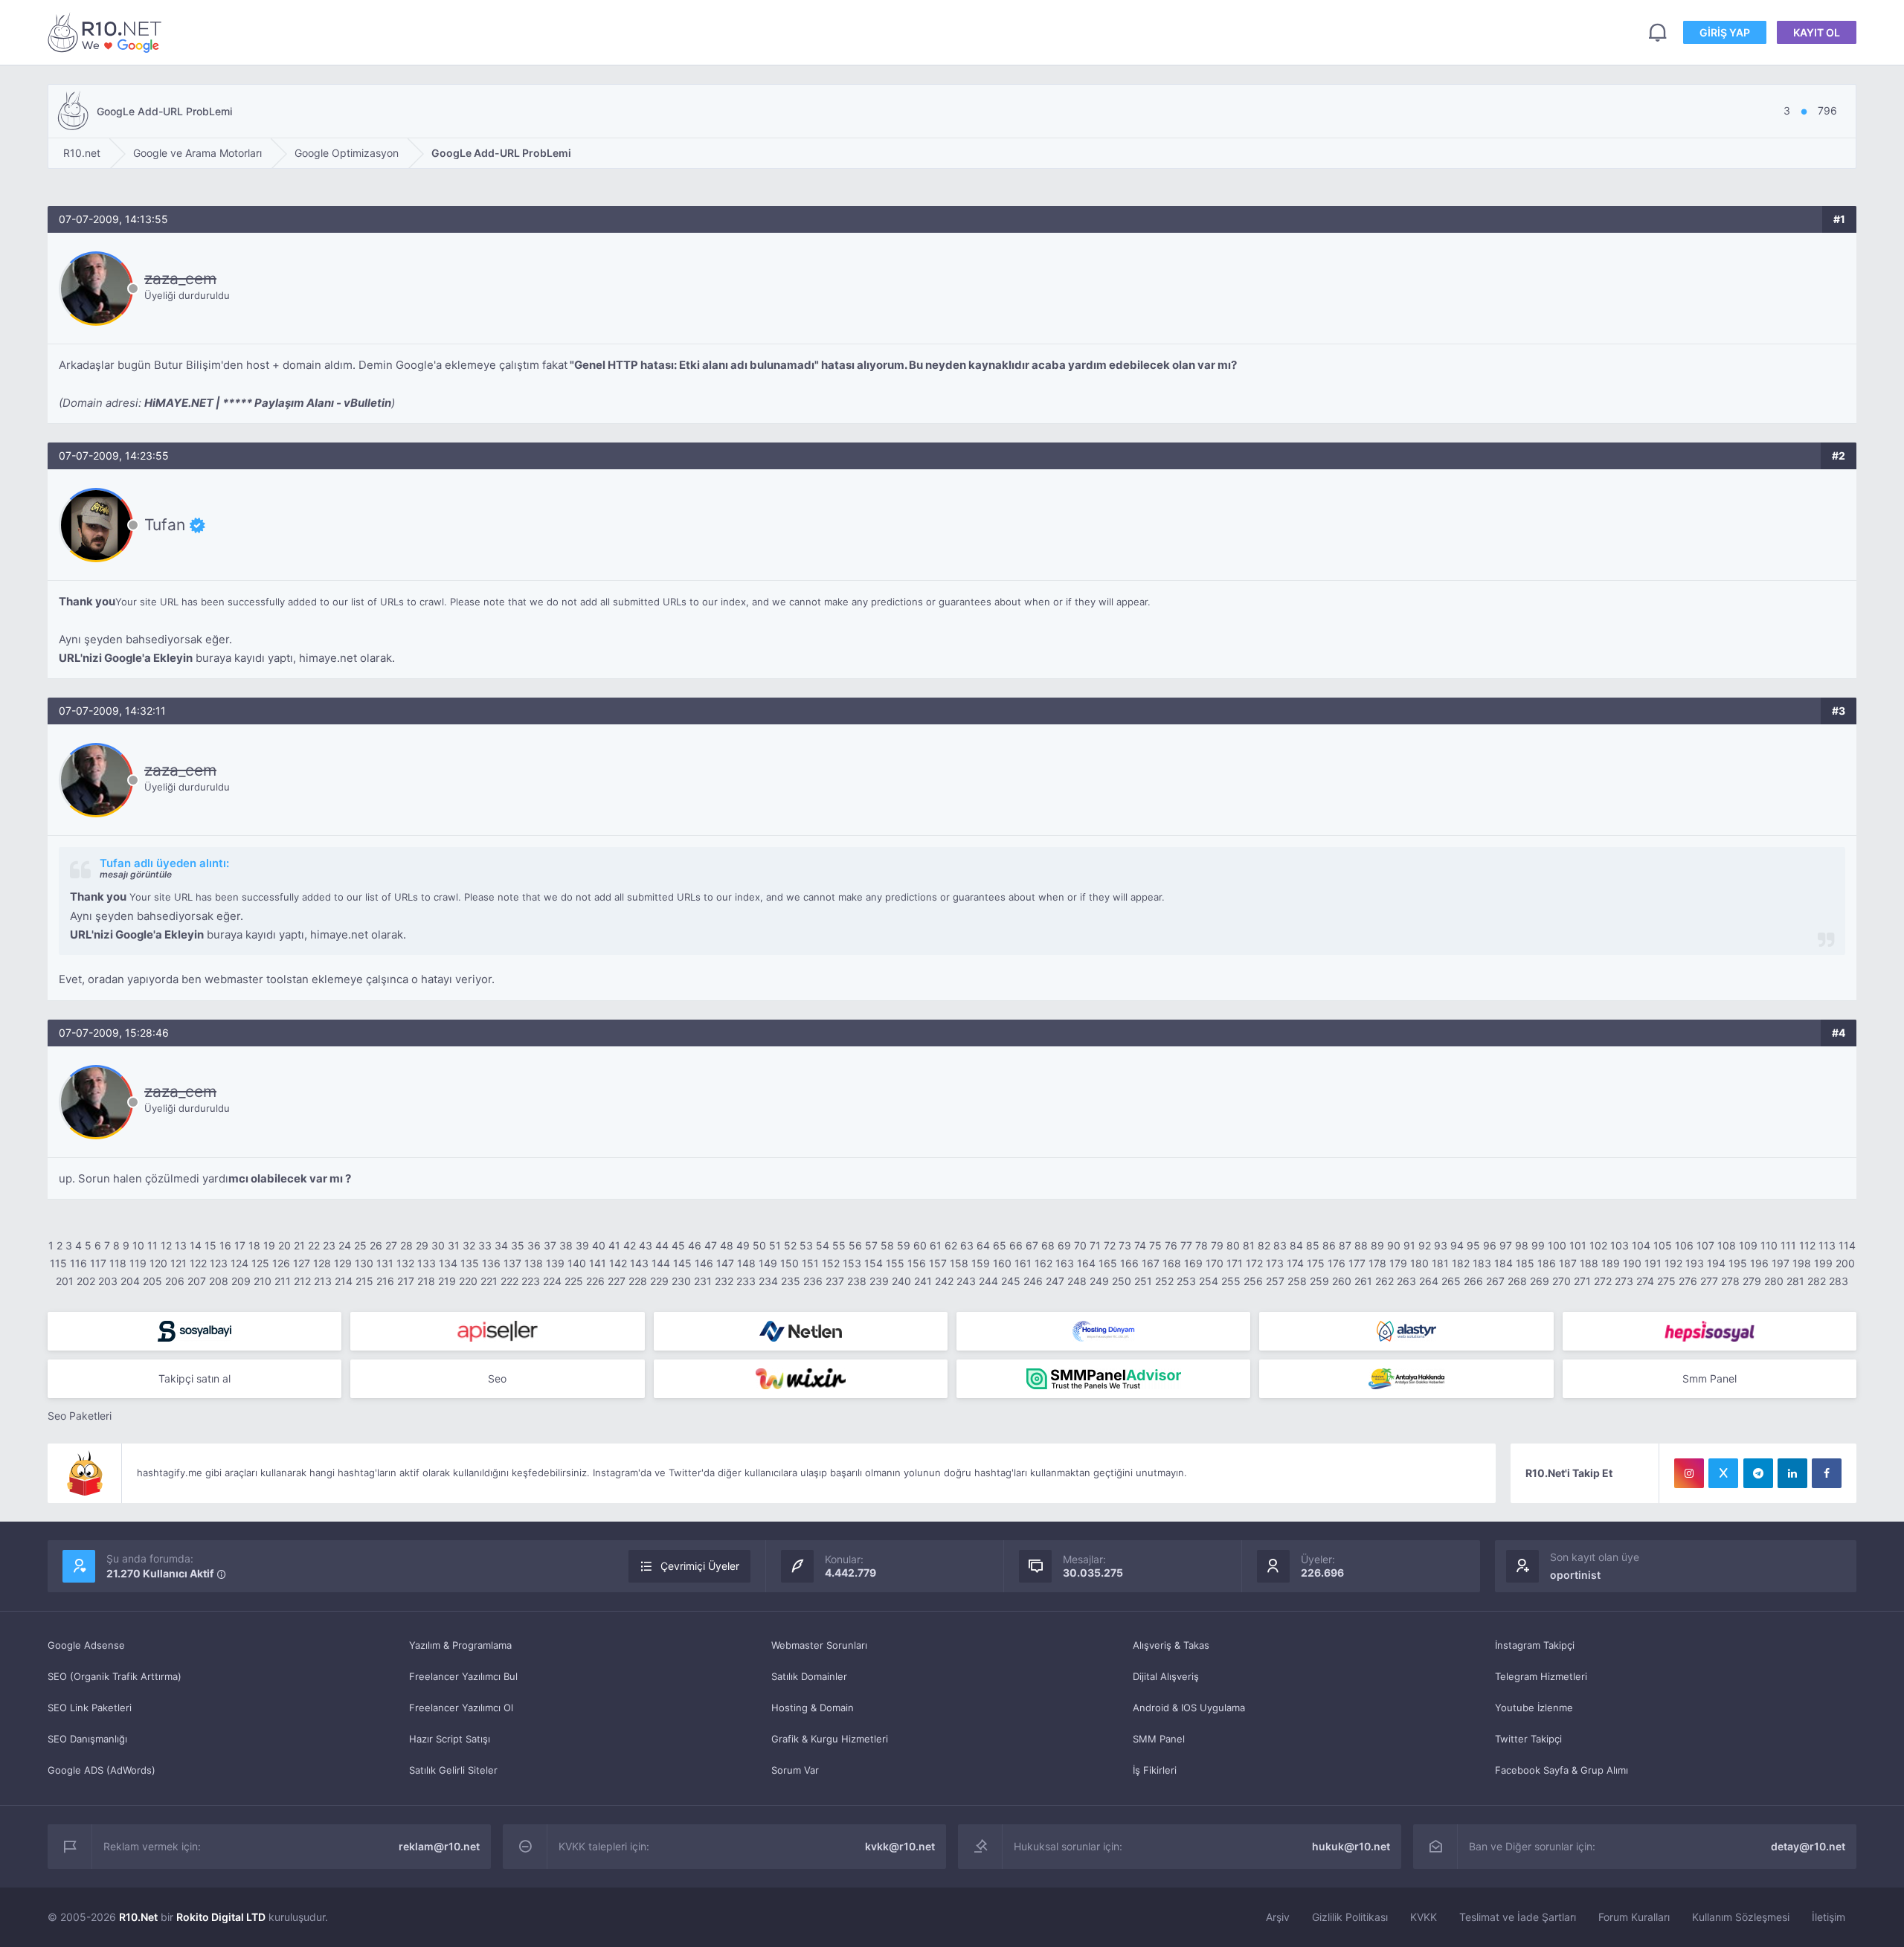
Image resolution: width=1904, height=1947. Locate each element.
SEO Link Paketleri (90, 1708)
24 (345, 1245)
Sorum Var (795, 1770)
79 (1217, 1245)
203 (108, 1281)
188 (1589, 1263)
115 (58, 1263)
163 (1065, 1263)
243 (966, 1281)
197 (1781, 1263)
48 (727, 1245)
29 (422, 1245)
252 (1164, 1281)
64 (983, 1245)
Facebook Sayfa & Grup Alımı (1562, 1770)
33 (485, 1245)
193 (1695, 1263)
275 (1666, 1281)
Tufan (165, 525)
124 (239, 1263)
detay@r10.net (1808, 1846)
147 (725, 1263)
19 (269, 1245)
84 (1296, 1245)
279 (1752, 1281)
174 (1295, 1263)
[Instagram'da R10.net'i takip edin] (1689, 1473)
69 (1064, 1245)
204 (130, 1281)
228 (638, 1281)
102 (1598, 1245)
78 (1202, 1245)
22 (314, 1245)
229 (659, 1281)
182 (1461, 1263)
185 (1525, 1263)
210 (263, 1281)
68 (1048, 1245)
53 (806, 1245)
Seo (497, 1378)
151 (810, 1263)
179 (1398, 1263)
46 (695, 1245)
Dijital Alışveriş (1166, 1676)
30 (438, 1245)
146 (704, 1263)
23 (329, 1245)
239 (879, 1281)
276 (1688, 1281)
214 (344, 1281)
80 (1233, 1245)
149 (768, 1263)
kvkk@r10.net (900, 1846)
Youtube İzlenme (1534, 1708)
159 (981, 1263)
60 (920, 1245)
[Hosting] (801, 1331)
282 (1817, 1281)
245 (1011, 1281)
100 (1557, 1245)
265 (1451, 1281)
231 (703, 1281)
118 (118, 1263)
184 (1503, 1263)
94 (1457, 1245)
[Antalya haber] (1406, 1379)
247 (1055, 1281)
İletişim (1829, 1917)
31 (454, 1245)
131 (385, 1263)
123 (219, 1263)
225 (574, 1281)
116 (78, 1263)
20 (284, 1245)
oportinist (1575, 1575)
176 (1337, 1263)
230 (681, 1281)
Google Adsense (86, 1645)
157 (938, 1263)
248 (1077, 1281)
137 (512, 1263)
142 (618, 1263)
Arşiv (1278, 1917)
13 (181, 1245)
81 (1249, 1245)
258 (1297, 1281)
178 (1377, 1263)
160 (1002, 1263)
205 (152, 1281)
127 (302, 1263)
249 (1099, 1281)
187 (1568, 1263)
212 (302, 1281)
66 (1016, 1245)
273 (1624, 1281)
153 (852, 1263)
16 (225, 1245)
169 (1193, 1263)
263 (1406, 1281)
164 (1086, 1263)
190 (1632, 1263)
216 (385, 1281)
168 (1172, 1263)
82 (1264, 1245)
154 (874, 1263)
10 (138, 1245)
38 (566, 1245)
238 (857, 1281)
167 (1151, 1263)
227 (617, 1281)
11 (152, 1245)
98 (1522, 1245)
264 (1429, 1281)
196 (1759, 1263)
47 (711, 1245)
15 (210, 1245)
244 (988, 1281)
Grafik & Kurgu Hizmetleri (830, 1739)
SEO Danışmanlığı (87, 1739)
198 (1802, 1263)
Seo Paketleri (80, 1416)
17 (240, 1245)
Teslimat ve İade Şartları (1518, 1917)
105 (1663, 1245)
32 (469, 1245)
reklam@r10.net (439, 1846)
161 (1023, 1263)
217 (406, 1281)
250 (1122, 1281)
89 (1377, 1245)
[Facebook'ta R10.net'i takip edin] (1827, 1473)
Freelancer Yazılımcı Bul (463, 1676)
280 (1774, 1281)
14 (196, 1245)
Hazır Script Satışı (450, 1739)
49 (743, 1245)
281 (1795, 1281)
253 (1186, 1281)
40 (599, 1245)
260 (1342, 1281)
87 (1345, 1245)
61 (936, 1245)
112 (1807, 1245)
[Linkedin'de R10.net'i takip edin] (1792, 1473)
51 (775, 1245)
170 (1215, 1263)
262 (1384, 1281)
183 (1482, 1263)
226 (595, 1281)
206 (175, 1281)
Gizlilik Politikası (1350, 1917)
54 (823, 1245)
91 (1409, 1245)
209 (241, 1281)
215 (364, 1281)
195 (1738, 1263)
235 (791, 1281)
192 (1673, 1263)
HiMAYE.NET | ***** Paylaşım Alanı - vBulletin (268, 403)
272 (1603, 1281)
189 (1611, 1263)
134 (448, 1263)
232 (724, 1281)
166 (1129, 1263)
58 (887, 1245)
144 (661, 1263)
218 (426, 1281)
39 (582, 1245)
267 (1495, 1281)
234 (768, 1281)
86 (1329, 1245)
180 (1419, 1263)
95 (1473, 1245)
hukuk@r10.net (1351, 1846)
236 (813, 1281)
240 (901, 1281)
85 (1313, 1245)
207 (197, 1281)
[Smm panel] (1103, 1379)
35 (518, 1245)
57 (871, 1245)
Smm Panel (1710, 1378)
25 (360, 1245)
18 (254, 1245)
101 (1578, 1245)
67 (1032, 1245)
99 (1538, 1245)
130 (364, 1263)
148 (746, 1263)
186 (1547, 1263)
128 (322, 1263)
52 (790, 1245)
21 (299, 1245)
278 (1730, 1281)
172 (1254, 1263)
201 (65, 1281)
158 (959, 1263)
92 (1425, 1245)
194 (1716, 1263)
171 (1235, 1263)
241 (923, 1281)
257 (1275, 1281)
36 (534, 1245)
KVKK (1424, 1917)
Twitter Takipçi (1528, 1739)
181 (1440, 1263)
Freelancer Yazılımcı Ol (461, 1708)
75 (1155, 1245)
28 (406, 1245)
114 (1847, 1245)
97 (1506, 1245)
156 (917, 1263)
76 (1171, 1245)
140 (577, 1263)
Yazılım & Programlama (460, 1645)
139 (555, 1263)
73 (1125, 1245)
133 (427, 1263)
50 (759, 1245)
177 (1357, 1263)
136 (491, 1263)
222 (509, 1281)
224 (552, 1281)
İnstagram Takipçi (1535, 1645)
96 (1490, 1245)
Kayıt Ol (1817, 32)
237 (835, 1281)
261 (1363, 1281)
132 (405, 1263)
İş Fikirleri (1155, 1770)
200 (1845, 1263)
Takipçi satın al (194, 1378)
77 (1186, 1245)
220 (468, 1281)
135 (470, 1263)
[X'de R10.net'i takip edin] (1723, 1473)
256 (1253, 1281)
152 (831, 1263)
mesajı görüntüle (136, 874)
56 (855, 1245)
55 (839, 1245)
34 (501, 1245)
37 (550, 1245)
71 (1095, 1245)
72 (1110, 1245)
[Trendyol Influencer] (801, 1379)
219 (447, 1281)
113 (1827, 1245)
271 (1582, 1281)
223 (531, 1281)
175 (1316, 1263)
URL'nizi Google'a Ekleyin (126, 658)
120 (158, 1263)
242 (944, 1281)
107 (1705, 1245)
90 (1394, 1245)
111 (1788, 1245)
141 (598, 1263)
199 (1823, 1263)
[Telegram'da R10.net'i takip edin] (1758, 1473)
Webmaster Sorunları (819, 1645)
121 (178, 1263)
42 (630, 1245)
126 (281, 1263)
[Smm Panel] (194, 1331)
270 (1562, 1281)
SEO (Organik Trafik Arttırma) (115, 1676)
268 (1517, 1281)
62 (951, 1245)
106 (1684, 1245)
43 (646, 1245)
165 (1108, 1263)
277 (1709, 1281)
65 (1000, 1245)
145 (682, 1263)
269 (1540, 1281)
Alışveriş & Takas (1171, 1645)
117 (98, 1263)
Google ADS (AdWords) (102, 1770)
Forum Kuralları (1634, 1917)
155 (895, 1263)
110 (1769, 1245)
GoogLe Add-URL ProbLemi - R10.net (107, 32)
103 (1620, 1245)
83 (1280, 1245)
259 (1319, 1281)
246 (1033, 1281)
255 (1231, 1281)
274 (1645, 1281)
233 (746, 1281)
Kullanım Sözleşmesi (1741, 1917)
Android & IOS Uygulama (1189, 1708)
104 (1641, 1245)
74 (1140, 1245)
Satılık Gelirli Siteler (453, 1770)
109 (1748, 1245)
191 (1653, 1263)
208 (219, 1281)
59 (904, 1245)
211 (283, 1281)
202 (86, 1281)
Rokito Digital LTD (221, 1917)
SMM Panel (1159, 1739)
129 (343, 1263)
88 (1361, 1245)
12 (166, 1245)
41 (614, 1245)
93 (1441, 1245)
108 (1727, 1245)
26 (376, 1245)
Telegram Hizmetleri (1541, 1676)
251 (1143, 1281)
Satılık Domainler (809, 1676)
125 (260, 1263)
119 (138, 1263)
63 (967, 1245)
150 (789, 1263)
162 (1043, 1263)
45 (678, 1245)
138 (534, 1263)
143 (639, 1263)
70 (1080, 1245)
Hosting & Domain (813, 1708)
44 (662, 1245)
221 (489, 1281)
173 (1275, 1263)
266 (1473, 1281)
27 (391, 1245)
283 (1839, 1281)
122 (198, 1263)
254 (1209, 1281)
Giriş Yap (1725, 32)
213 (323, 1281)
